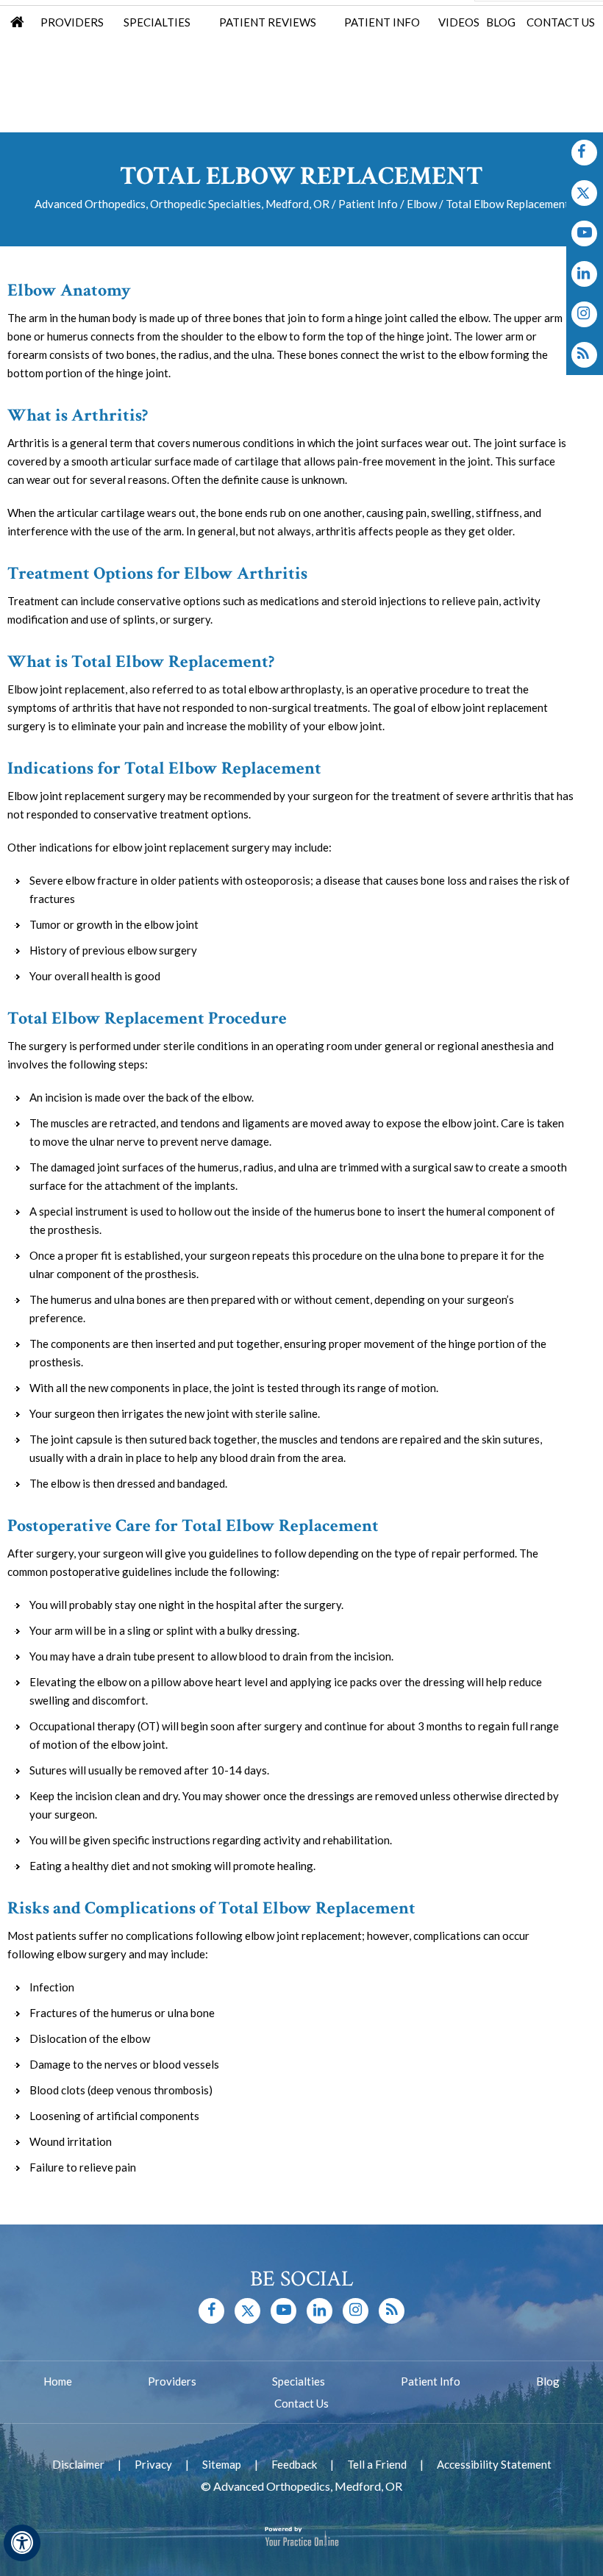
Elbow (422, 204)
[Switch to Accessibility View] (22, 2543)
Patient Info (382, 22)
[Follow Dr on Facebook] (584, 153)
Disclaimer (78, 2464)
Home (17, 24)
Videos (459, 22)
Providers (72, 22)
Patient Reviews (268, 22)
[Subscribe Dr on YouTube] (584, 233)
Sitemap (222, 2464)
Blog (501, 22)
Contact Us (561, 22)
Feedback (294, 2464)
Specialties (157, 22)
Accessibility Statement (494, 2464)
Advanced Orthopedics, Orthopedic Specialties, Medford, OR (182, 204)
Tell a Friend (377, 2464)
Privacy (153, 2464)
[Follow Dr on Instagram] (584, 274)
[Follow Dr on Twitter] (584, 193)
